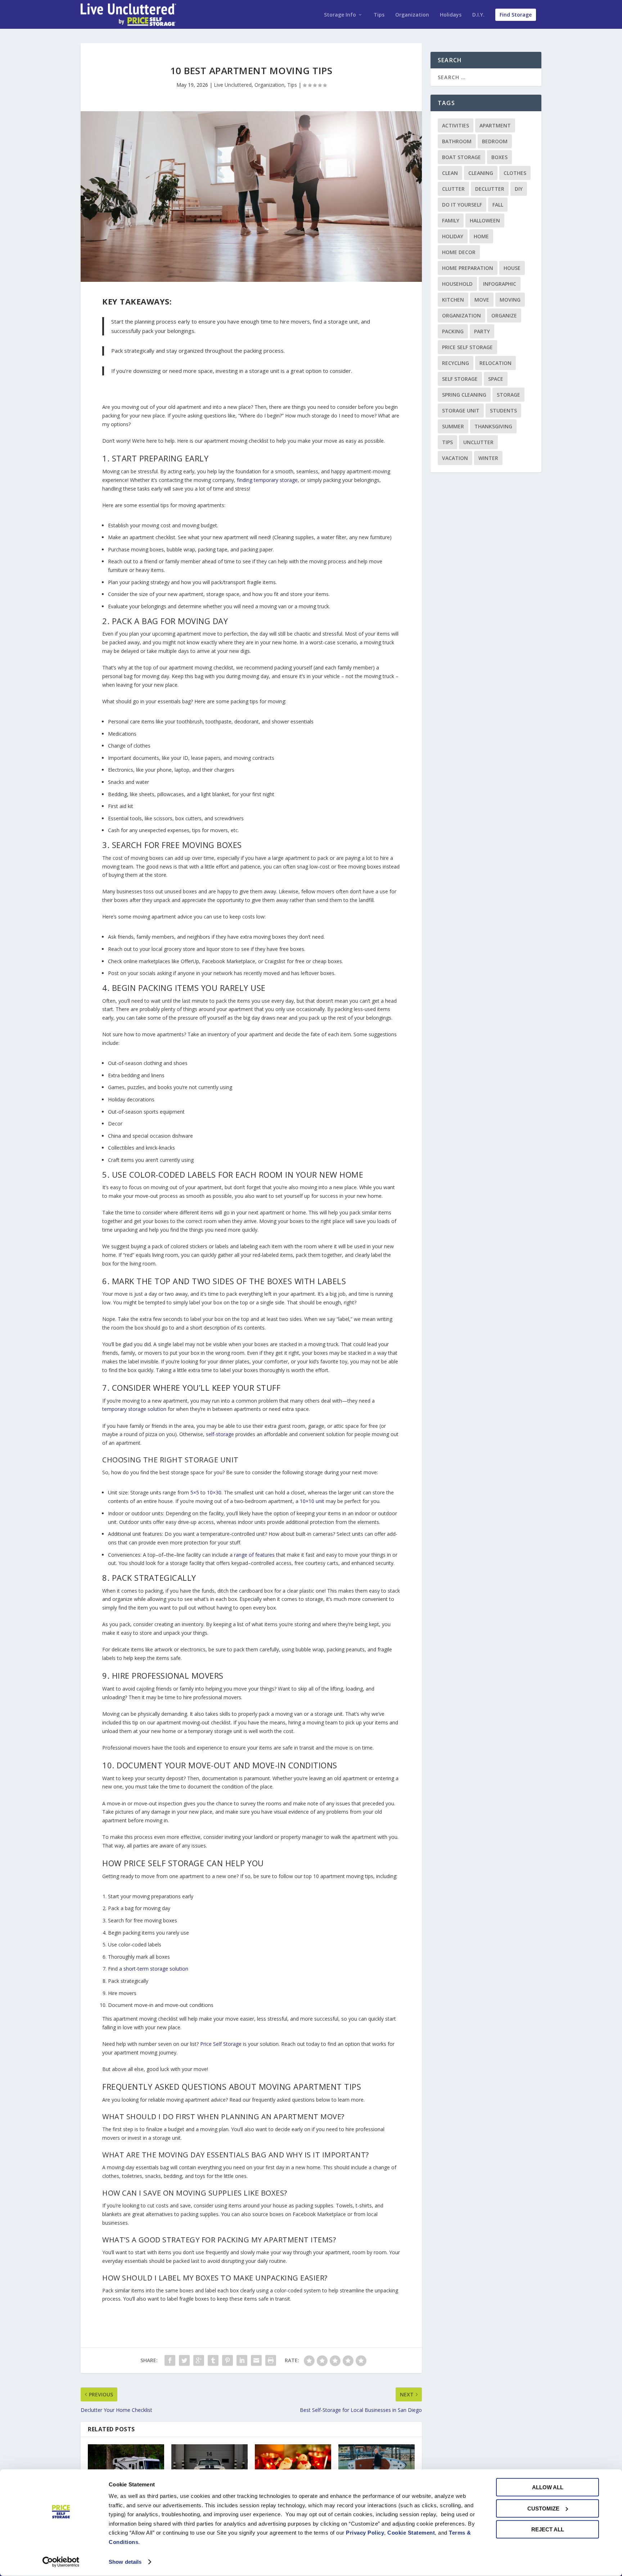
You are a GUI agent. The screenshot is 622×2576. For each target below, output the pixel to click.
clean (450, 173)
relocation (495, 363)
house (512, 268)
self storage (460, 379)
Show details (125, 2562)
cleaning (481, 173)
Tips (379, 15)
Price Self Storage (467, 347)
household (457, 284)
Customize (543, 2508)
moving (510, 300)
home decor (459, 252)
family (451, 220)
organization (461, 315)
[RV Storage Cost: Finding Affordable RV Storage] (126, 2467)
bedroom (495, 141)
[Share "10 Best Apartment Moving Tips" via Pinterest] (227, 2360)
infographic (500, 284)
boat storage (461, 157)
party (482, 331)
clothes (515, 173)
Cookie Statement (411, 2533)
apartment (495, 125)
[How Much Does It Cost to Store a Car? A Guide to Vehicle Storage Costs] (209, 2467)
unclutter (478, 442)
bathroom (457, 141)
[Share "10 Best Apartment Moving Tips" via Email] (256, 2360)
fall (498, 205)
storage (508, 395)
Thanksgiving (493, 426)
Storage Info (340, 15)
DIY (519, 189)
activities (456, 125)
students (503, 410)
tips (447, 442)
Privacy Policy (365, 2533)
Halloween (485, 220)
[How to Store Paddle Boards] (377, 2467)
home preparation (468, 268)
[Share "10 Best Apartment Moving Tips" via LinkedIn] (242, 2360)
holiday (453, 236)
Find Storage (516, 15)
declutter (490, 189)
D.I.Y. (478, 15)
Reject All (548, 2529)
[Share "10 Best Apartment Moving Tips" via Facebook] (170, 2360)
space (496, 379)
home (481, 236)
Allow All (548, 2487)
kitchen (453, 300)
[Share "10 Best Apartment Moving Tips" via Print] (271, 2360)
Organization (412, 15)
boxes (499, 157)
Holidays (451, 15)
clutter (453, 189)
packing (453, 331)
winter (488, 458)
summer (453, 426)
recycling (456, 363)
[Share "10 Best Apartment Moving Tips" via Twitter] (184, 2360)
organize (504, 315)
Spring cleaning (464, 395)
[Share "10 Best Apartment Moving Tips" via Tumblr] (213, 2360)
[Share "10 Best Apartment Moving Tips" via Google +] (199, 2360)
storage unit (461, 410)
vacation (455, 458)
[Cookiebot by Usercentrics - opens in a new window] (61, 2562)
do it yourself (462, 205)
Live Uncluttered (233, 85)
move (482, 300)
